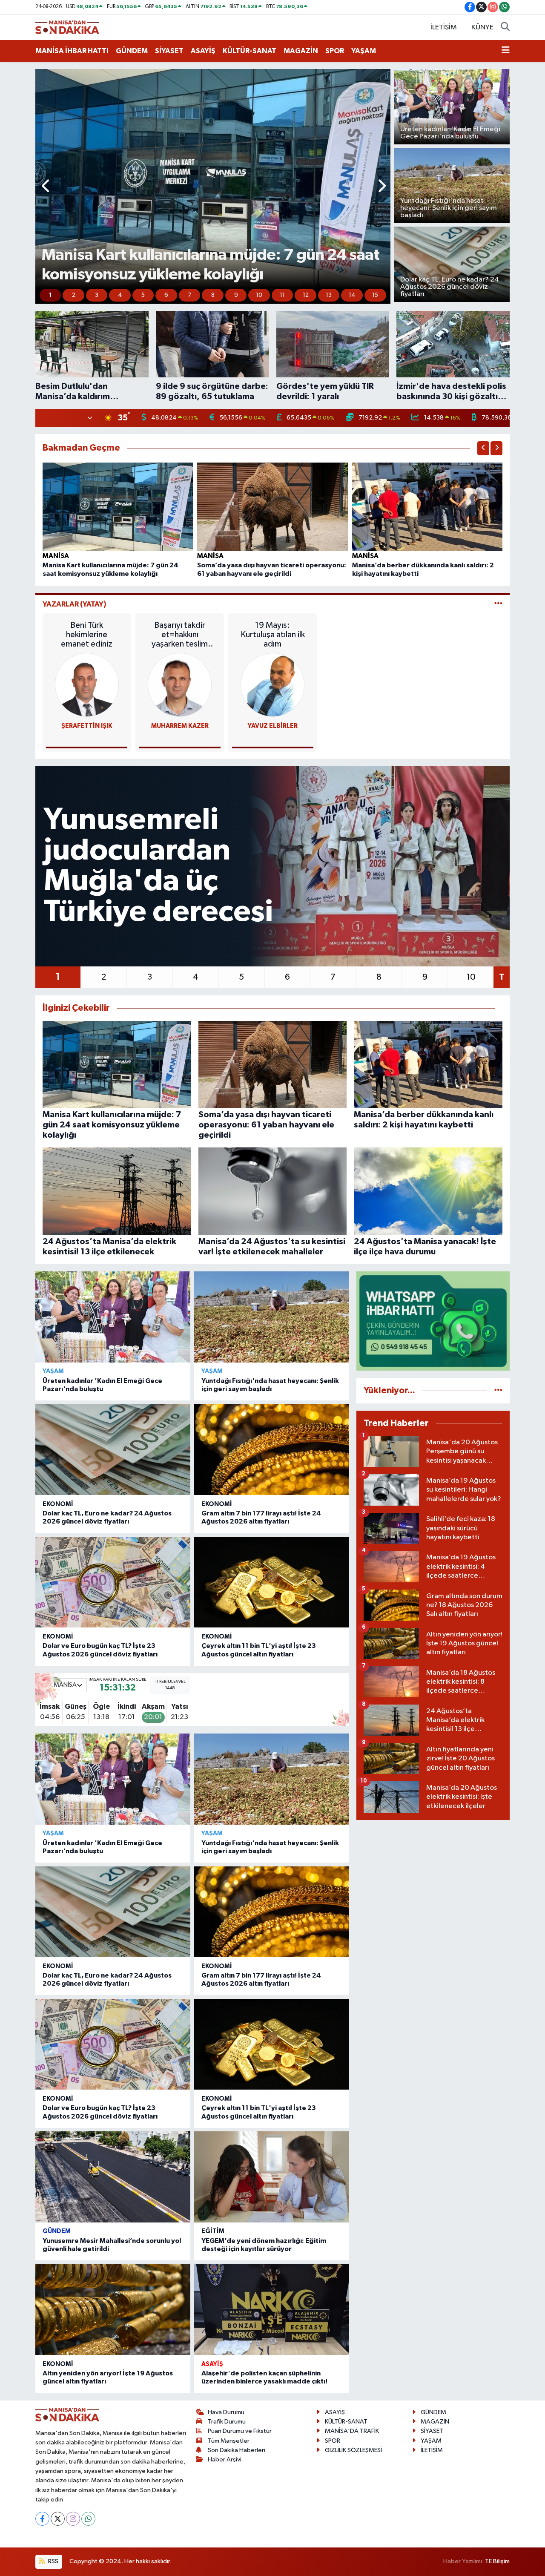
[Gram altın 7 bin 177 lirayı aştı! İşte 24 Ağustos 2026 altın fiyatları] (272, 1450)
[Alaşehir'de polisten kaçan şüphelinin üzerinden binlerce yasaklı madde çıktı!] (272, 2310)
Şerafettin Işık (87, 726)
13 (329, 295)
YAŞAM (364, 51)
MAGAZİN (301, 51)
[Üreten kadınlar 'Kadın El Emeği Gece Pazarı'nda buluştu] (113, 1317)
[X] (58, 2519)
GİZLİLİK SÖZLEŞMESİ (353, 2450)
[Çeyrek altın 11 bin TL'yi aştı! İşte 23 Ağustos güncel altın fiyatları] (272, 1582)
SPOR (335, 51)
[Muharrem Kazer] (180, 685)
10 (259, 295)
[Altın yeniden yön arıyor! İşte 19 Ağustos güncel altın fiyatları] (113, 2310)
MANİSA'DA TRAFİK (352, 2431)
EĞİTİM (213, 2231)
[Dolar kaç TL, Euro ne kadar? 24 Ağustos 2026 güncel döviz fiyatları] (113, 1450)
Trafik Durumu (227, 2422)
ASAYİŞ (203, 51)
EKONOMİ (58, 1504)
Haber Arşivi (225, 2460)
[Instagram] (73, 2519)
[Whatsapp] (88, 2519)
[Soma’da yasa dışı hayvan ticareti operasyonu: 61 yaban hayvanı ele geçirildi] (272, 506)
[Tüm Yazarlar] (498, 604)
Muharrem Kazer (180, 726)
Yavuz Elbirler (273, 726)
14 (352, 295)
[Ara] (505, 28)
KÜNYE (482, 27)
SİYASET (169, 51)
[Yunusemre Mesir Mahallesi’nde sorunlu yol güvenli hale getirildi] (113, 2177)
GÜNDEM (132, 51)
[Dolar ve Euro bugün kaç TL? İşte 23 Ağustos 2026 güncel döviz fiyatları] (113, 1582)
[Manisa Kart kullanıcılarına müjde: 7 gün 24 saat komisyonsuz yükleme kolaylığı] (118, 506)
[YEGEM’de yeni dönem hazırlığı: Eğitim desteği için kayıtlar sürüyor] (272, 2177)
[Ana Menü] (506, 51)
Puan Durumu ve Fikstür (240, 2431)
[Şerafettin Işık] (87, 685)
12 (306, 295)
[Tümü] (498, 1390)
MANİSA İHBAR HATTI (72, 51)
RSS (53, 2561)
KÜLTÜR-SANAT (250, 51)
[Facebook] (42, 2519)
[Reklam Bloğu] (433, 1321)
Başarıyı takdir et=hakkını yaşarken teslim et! (180, 635)
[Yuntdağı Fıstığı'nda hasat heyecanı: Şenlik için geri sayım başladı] (272, 1317)
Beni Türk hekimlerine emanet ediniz (87, 635)
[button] (46, 186)
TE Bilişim (497, 2561)
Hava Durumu (226, 2412)
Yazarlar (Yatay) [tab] (75, 604)
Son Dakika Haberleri (237, 2450)
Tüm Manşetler (229, 2441)
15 (375, 295)
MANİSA (56, 556)
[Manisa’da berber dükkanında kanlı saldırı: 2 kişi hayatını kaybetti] (427, 506)
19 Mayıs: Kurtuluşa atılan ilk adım (273, 635)
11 (282, 295)
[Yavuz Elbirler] (272, 685)
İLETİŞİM (444, 27)
